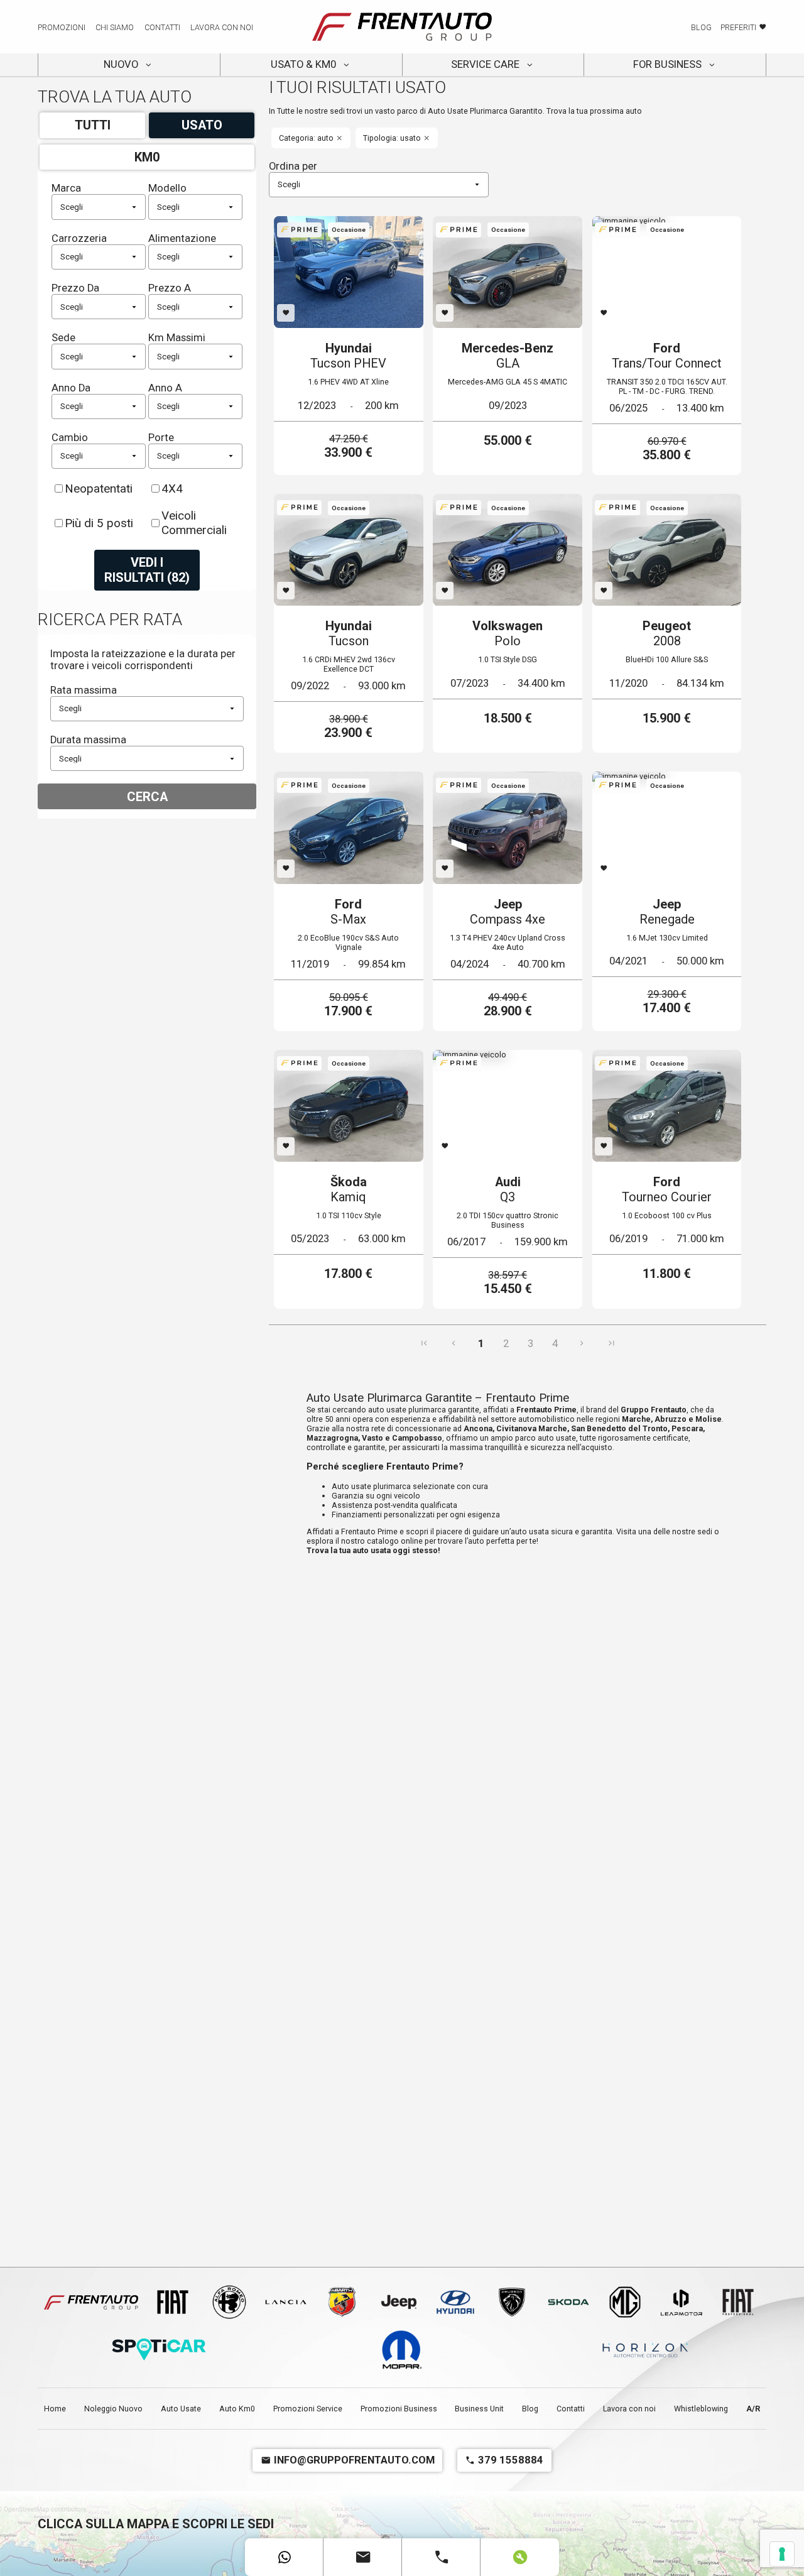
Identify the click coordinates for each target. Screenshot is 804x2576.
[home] (402, 27)
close (339, 138)
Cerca (147, 797)
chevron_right (582, 1343)
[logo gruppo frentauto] (91, 2303)
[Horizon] (645, 2350)
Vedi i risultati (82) (147, 570)
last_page (611, 1343)
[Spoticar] (159, 2350)
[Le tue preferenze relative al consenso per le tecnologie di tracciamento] (782, 2554)
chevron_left (454, 1343)
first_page (424, 1343)
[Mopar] (402, 2350)
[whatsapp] (284, 2557)
